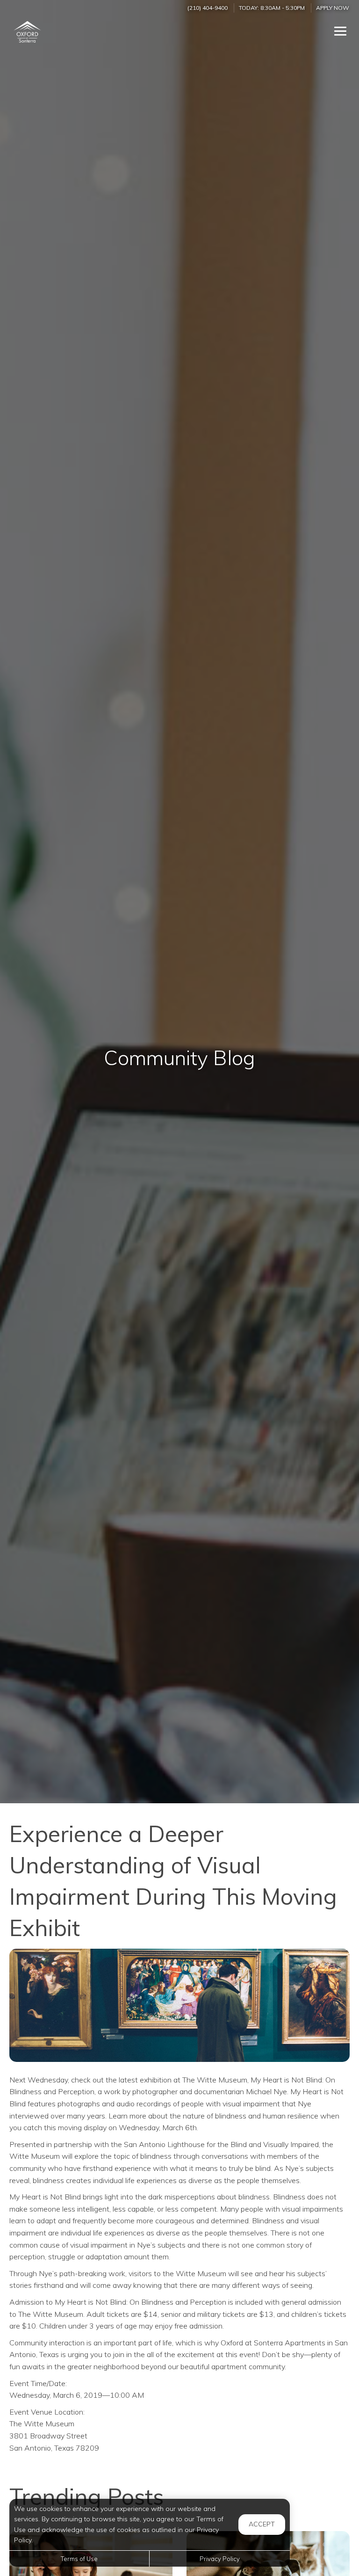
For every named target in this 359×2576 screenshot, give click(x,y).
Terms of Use (79, 2559)
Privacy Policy (220, 2559)
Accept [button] (262, 2524)
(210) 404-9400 (208, 8)
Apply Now (333, 8)
